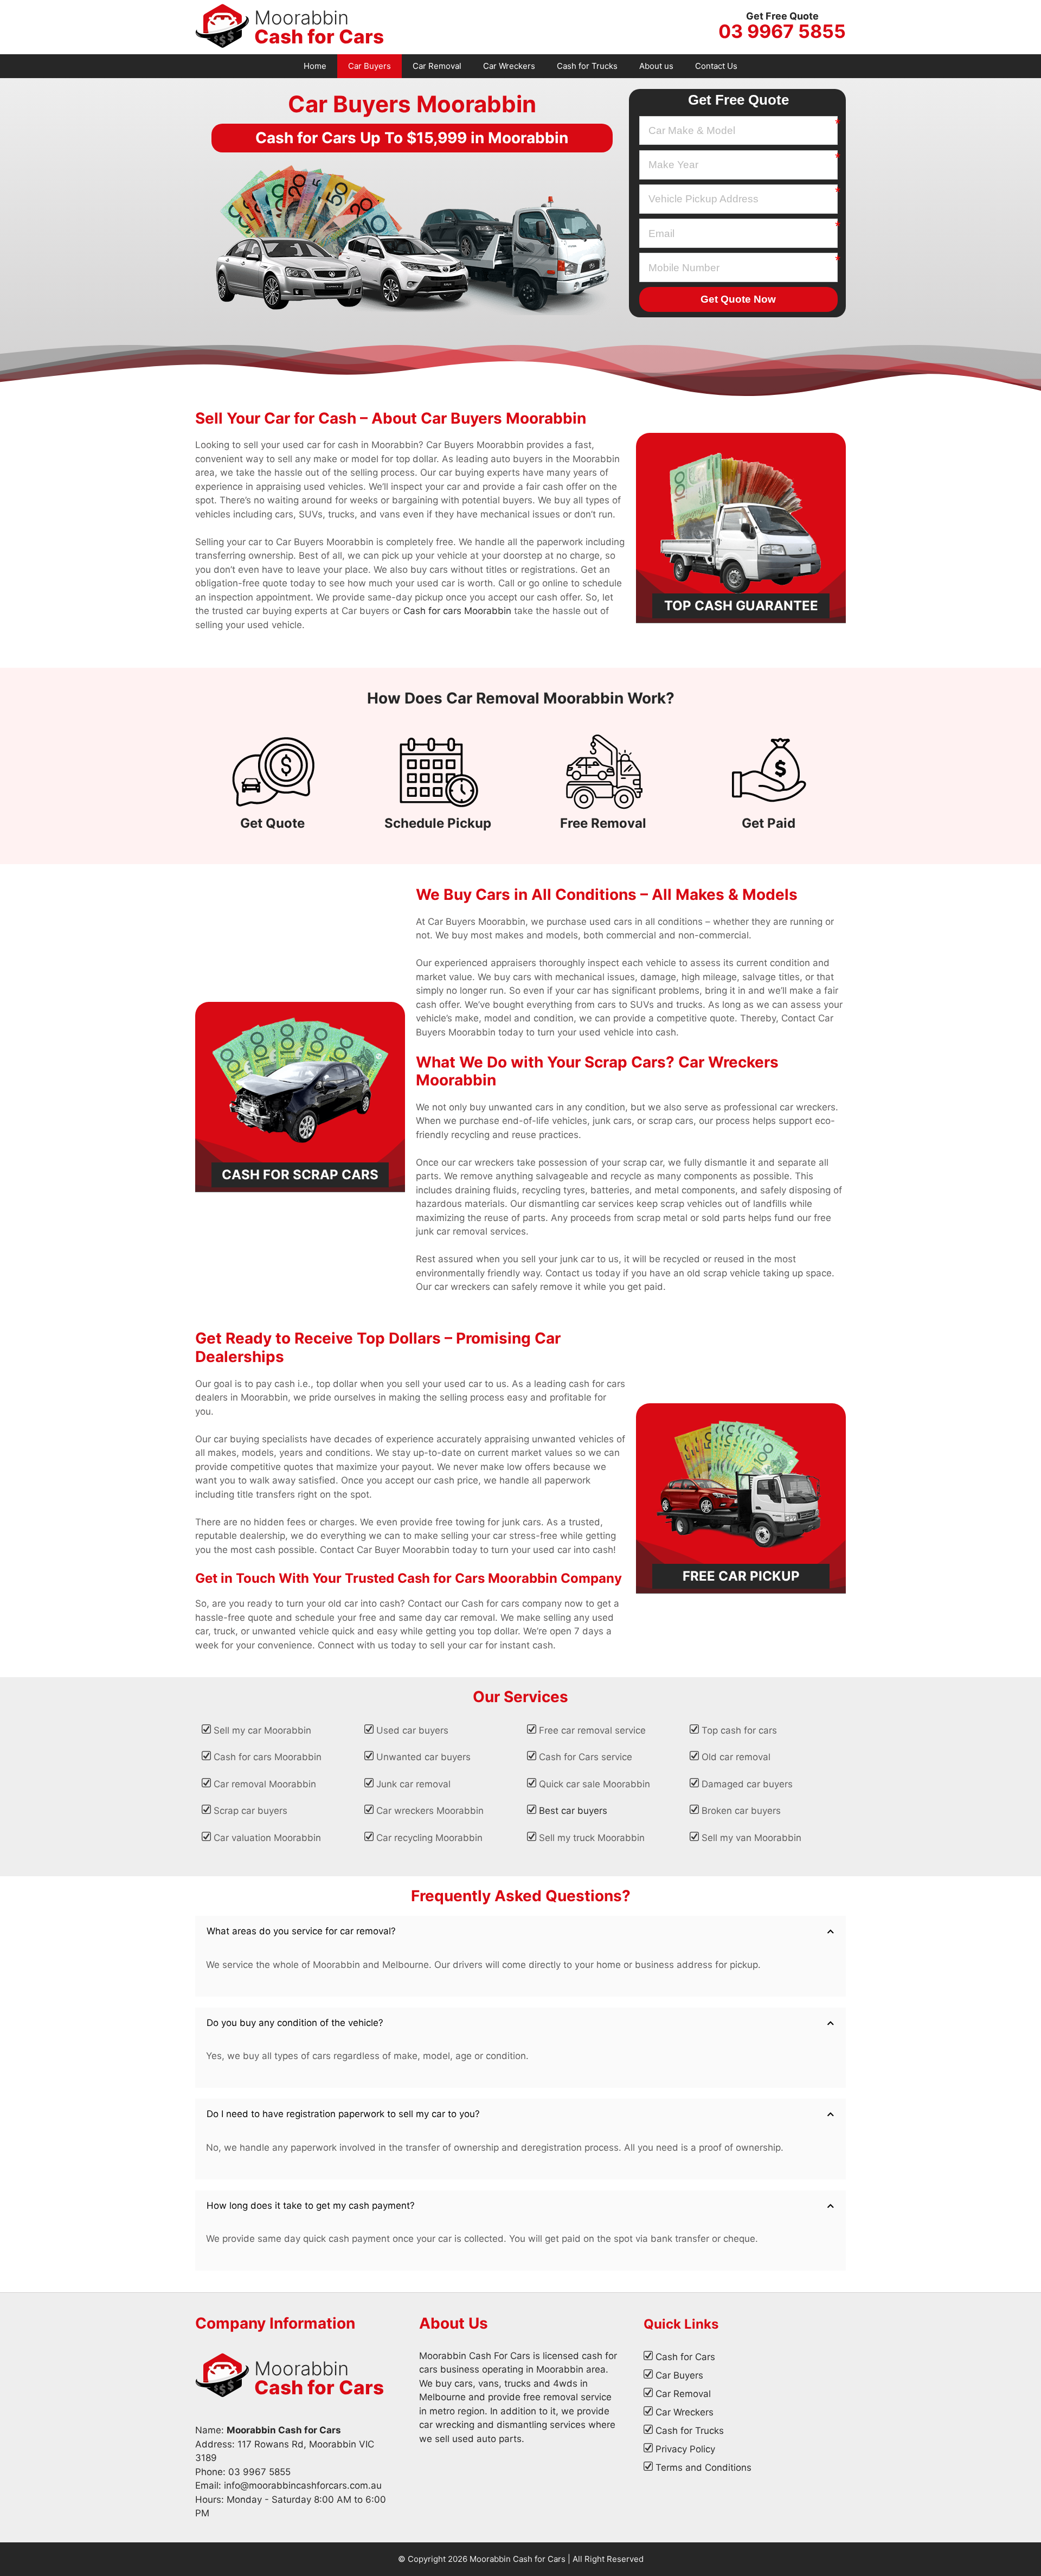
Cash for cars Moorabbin (457, 611)
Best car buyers (573, 1811)
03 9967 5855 (782, 31)
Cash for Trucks (587, 66)
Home (315, 66)
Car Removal (437, 66)
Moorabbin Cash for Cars (518, 2559)
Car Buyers (370, 66)
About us (656, 66)
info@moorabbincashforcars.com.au (303, 2485)
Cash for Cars (685, 2357)
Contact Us (716, 66)
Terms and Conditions (703, 2468)
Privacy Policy (685, 2449)
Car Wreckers (509, 66)
